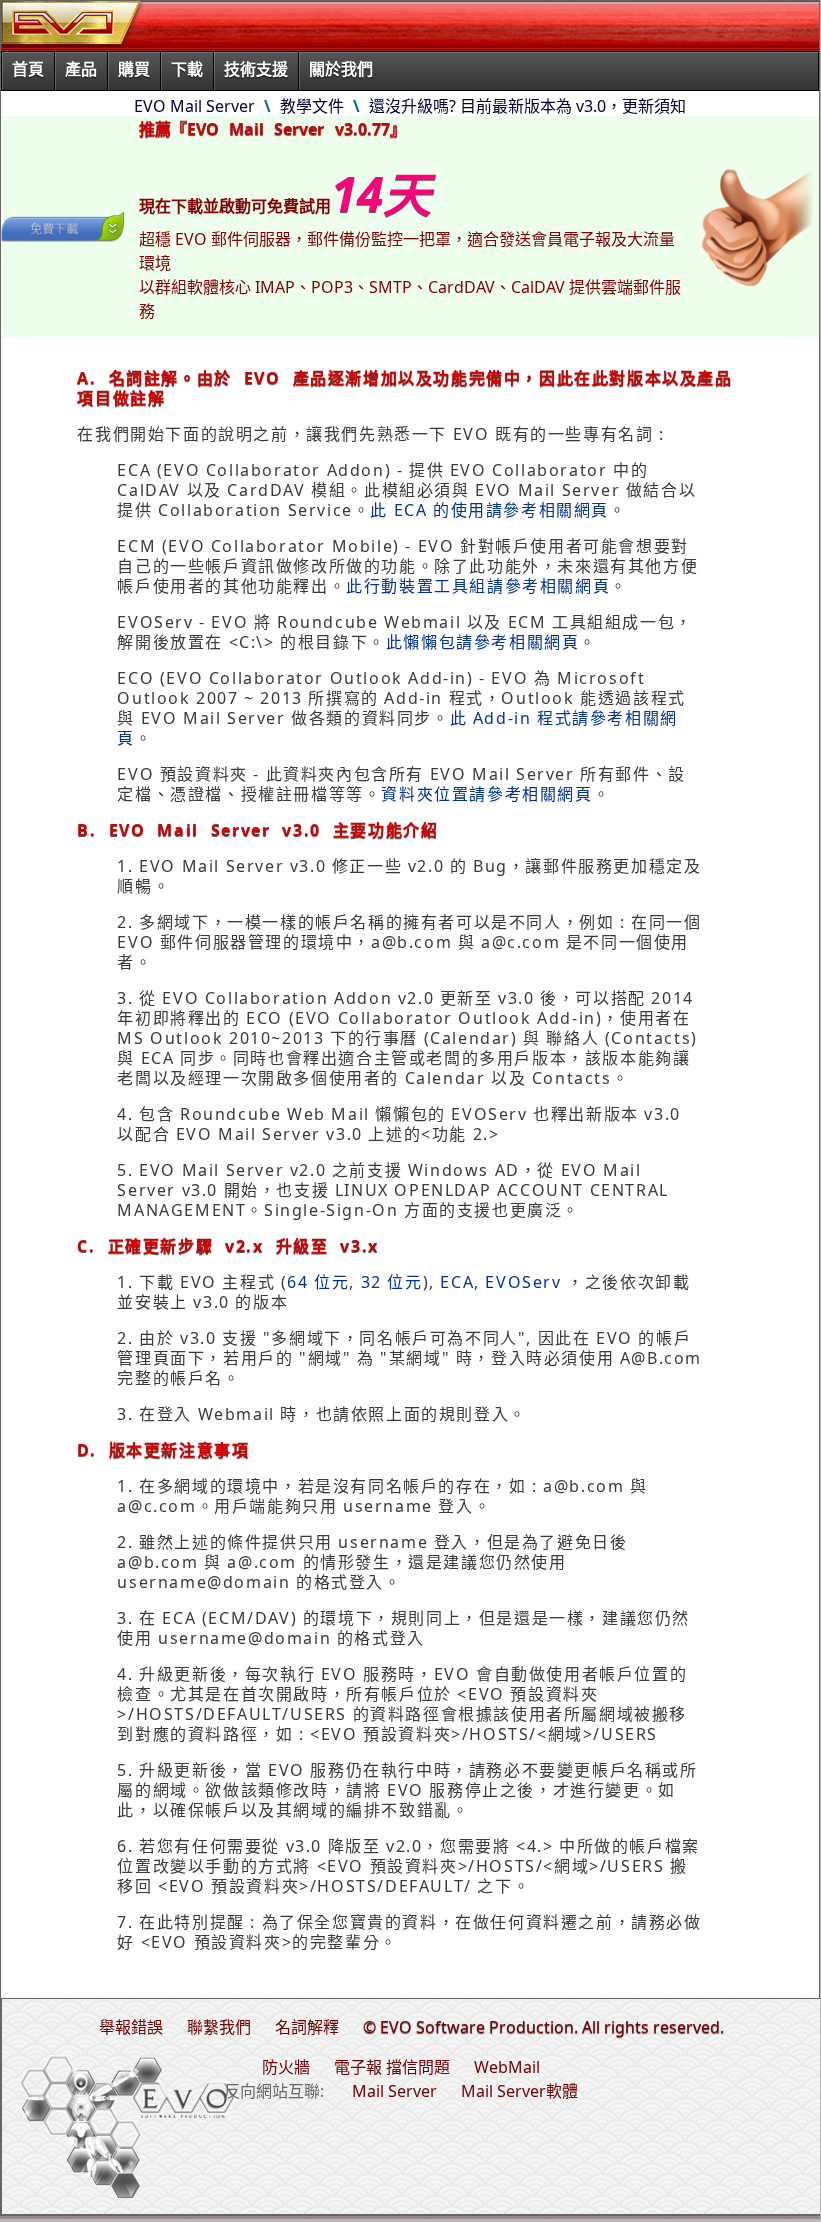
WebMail (507, 2067)
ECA (457, 1282)
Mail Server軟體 (519, 2091)
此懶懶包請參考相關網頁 (483, 642)
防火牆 (286, 2067)
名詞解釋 (307, 2027)
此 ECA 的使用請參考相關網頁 (489, 510)
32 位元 (392, 1282)
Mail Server (394, 2091)
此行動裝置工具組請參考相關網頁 (478, 586)
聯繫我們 (219, 2027)
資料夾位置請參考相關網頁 (486, 794)
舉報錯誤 (131, 2027)
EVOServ (523, 1282)
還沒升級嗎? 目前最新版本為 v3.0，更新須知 (527, 106)
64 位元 (318, 1282)
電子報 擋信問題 (392, 2067)
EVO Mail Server (194, 106)
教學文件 (312, 106)
